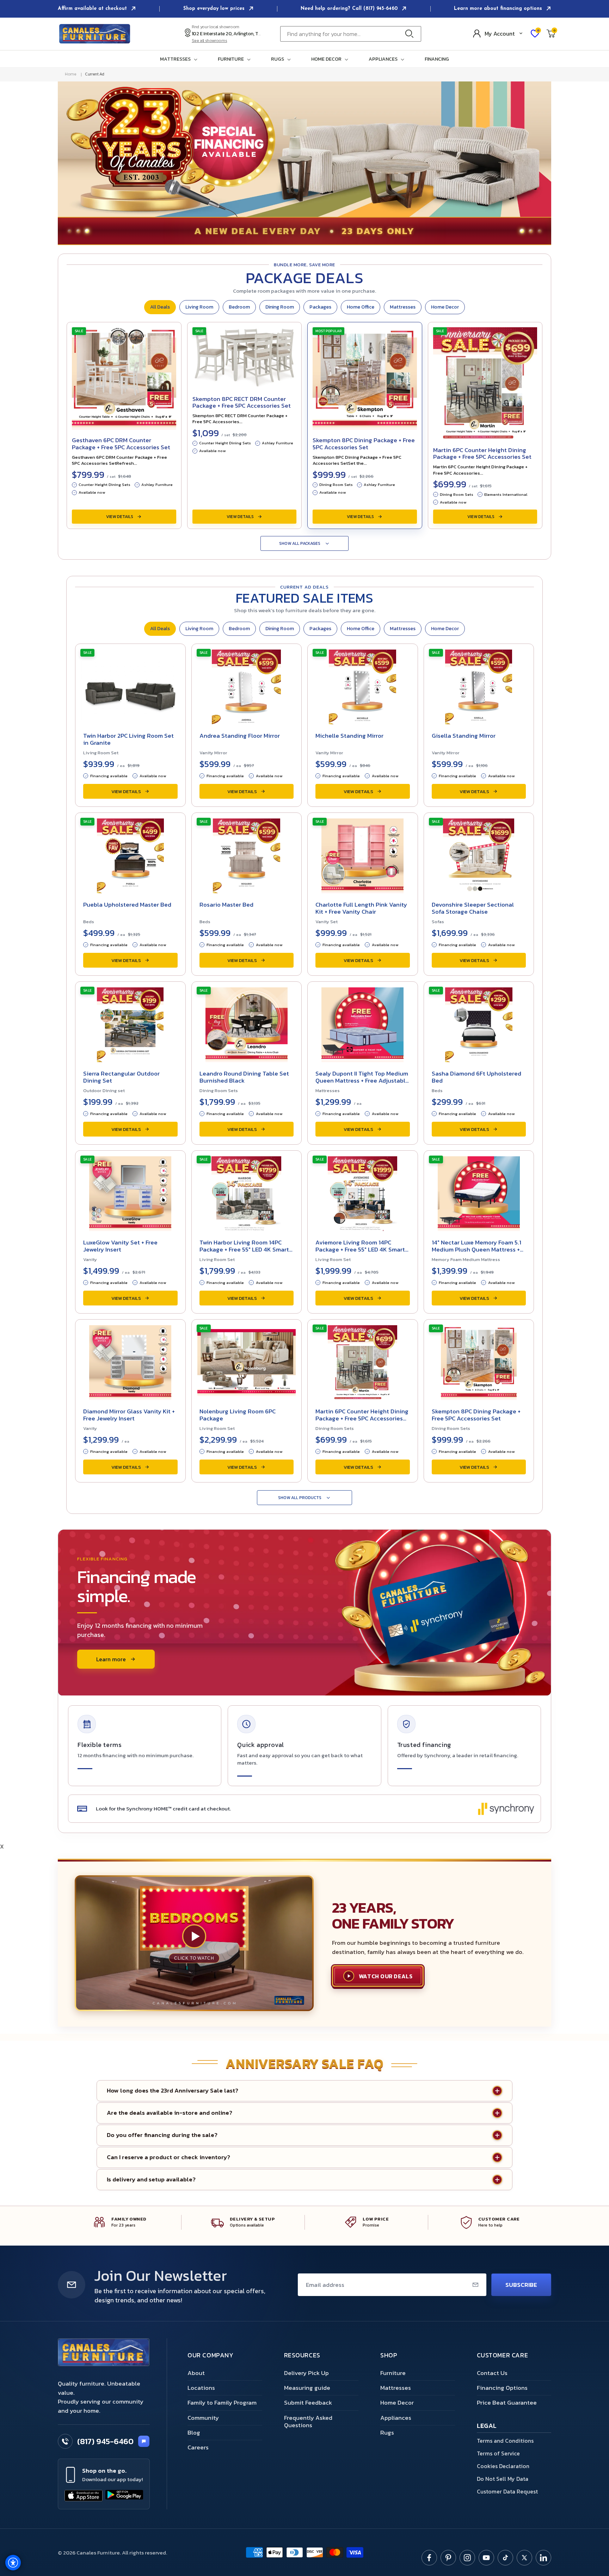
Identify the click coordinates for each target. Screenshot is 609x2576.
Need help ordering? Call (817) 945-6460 (350, 9)
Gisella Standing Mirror (464, 736)
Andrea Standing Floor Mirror (240, 736)
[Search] (411, 34)
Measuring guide (307, 2388)
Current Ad (94, 74)
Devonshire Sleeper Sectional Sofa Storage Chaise (473, 908)
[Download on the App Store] (84, 2496)
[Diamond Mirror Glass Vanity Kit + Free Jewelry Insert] (130, 1360)
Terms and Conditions (505, 2441)
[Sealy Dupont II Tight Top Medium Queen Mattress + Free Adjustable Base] (363, 1023)
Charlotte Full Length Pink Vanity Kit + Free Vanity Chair (361, 908)
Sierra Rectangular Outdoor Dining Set (121, 1077)
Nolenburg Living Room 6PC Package (238, 1415)
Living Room (199, 307)
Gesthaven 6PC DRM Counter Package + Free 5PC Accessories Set (121, 444)
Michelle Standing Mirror (349, 736)
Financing (437, 59)
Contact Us (492, 2373)
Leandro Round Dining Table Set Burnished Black (244, 1077)
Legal (487, 2426)
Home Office (361, 307)
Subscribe (521, 2285)
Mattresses (403, 307)
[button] (180, 59)
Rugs (387, 2432)
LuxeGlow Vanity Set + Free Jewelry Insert (120, 1246)
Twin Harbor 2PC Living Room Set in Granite (128, 739)
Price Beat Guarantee (507, 2403)
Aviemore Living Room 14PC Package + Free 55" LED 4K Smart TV (360, 1249)
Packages (320, 307)
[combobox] (351, 34)
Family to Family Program (222, 2403)
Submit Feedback (308, 2403)
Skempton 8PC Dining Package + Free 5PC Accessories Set (364, 444)
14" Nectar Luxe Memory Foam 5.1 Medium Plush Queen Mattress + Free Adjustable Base (476, 1249)
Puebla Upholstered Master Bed (127, 905)
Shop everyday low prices (215, 9)
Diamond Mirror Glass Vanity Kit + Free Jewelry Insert (129, 1415)
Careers (198, 2447)
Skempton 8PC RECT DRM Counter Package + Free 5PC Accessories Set (242, 402)
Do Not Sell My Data (503, 2479)
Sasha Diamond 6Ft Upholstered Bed (476, 1077)
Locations (201, 2388)
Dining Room (280, 307)
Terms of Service (498, 2453)
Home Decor (445, 307)
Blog (194, 2432)
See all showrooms (210, 41)
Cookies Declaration (503, 2466)
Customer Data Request (507, 2491)
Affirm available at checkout (93, 9)
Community (203, 2418)
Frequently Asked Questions (308, 2421)
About (196, 2373)
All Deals (160, 307)
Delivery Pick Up (306, 2373)
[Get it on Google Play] (124, 2496)
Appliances (396, 2418)
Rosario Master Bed (226, 905)
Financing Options (502, 2388)
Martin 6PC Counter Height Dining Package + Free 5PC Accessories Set (482, 453)
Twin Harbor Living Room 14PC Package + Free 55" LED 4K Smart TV (244, 1249)
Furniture (393, 2373)
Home (71, 74)
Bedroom (239, 307)
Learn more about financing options (499, 9)
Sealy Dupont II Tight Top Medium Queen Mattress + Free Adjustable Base (362, 1080)
